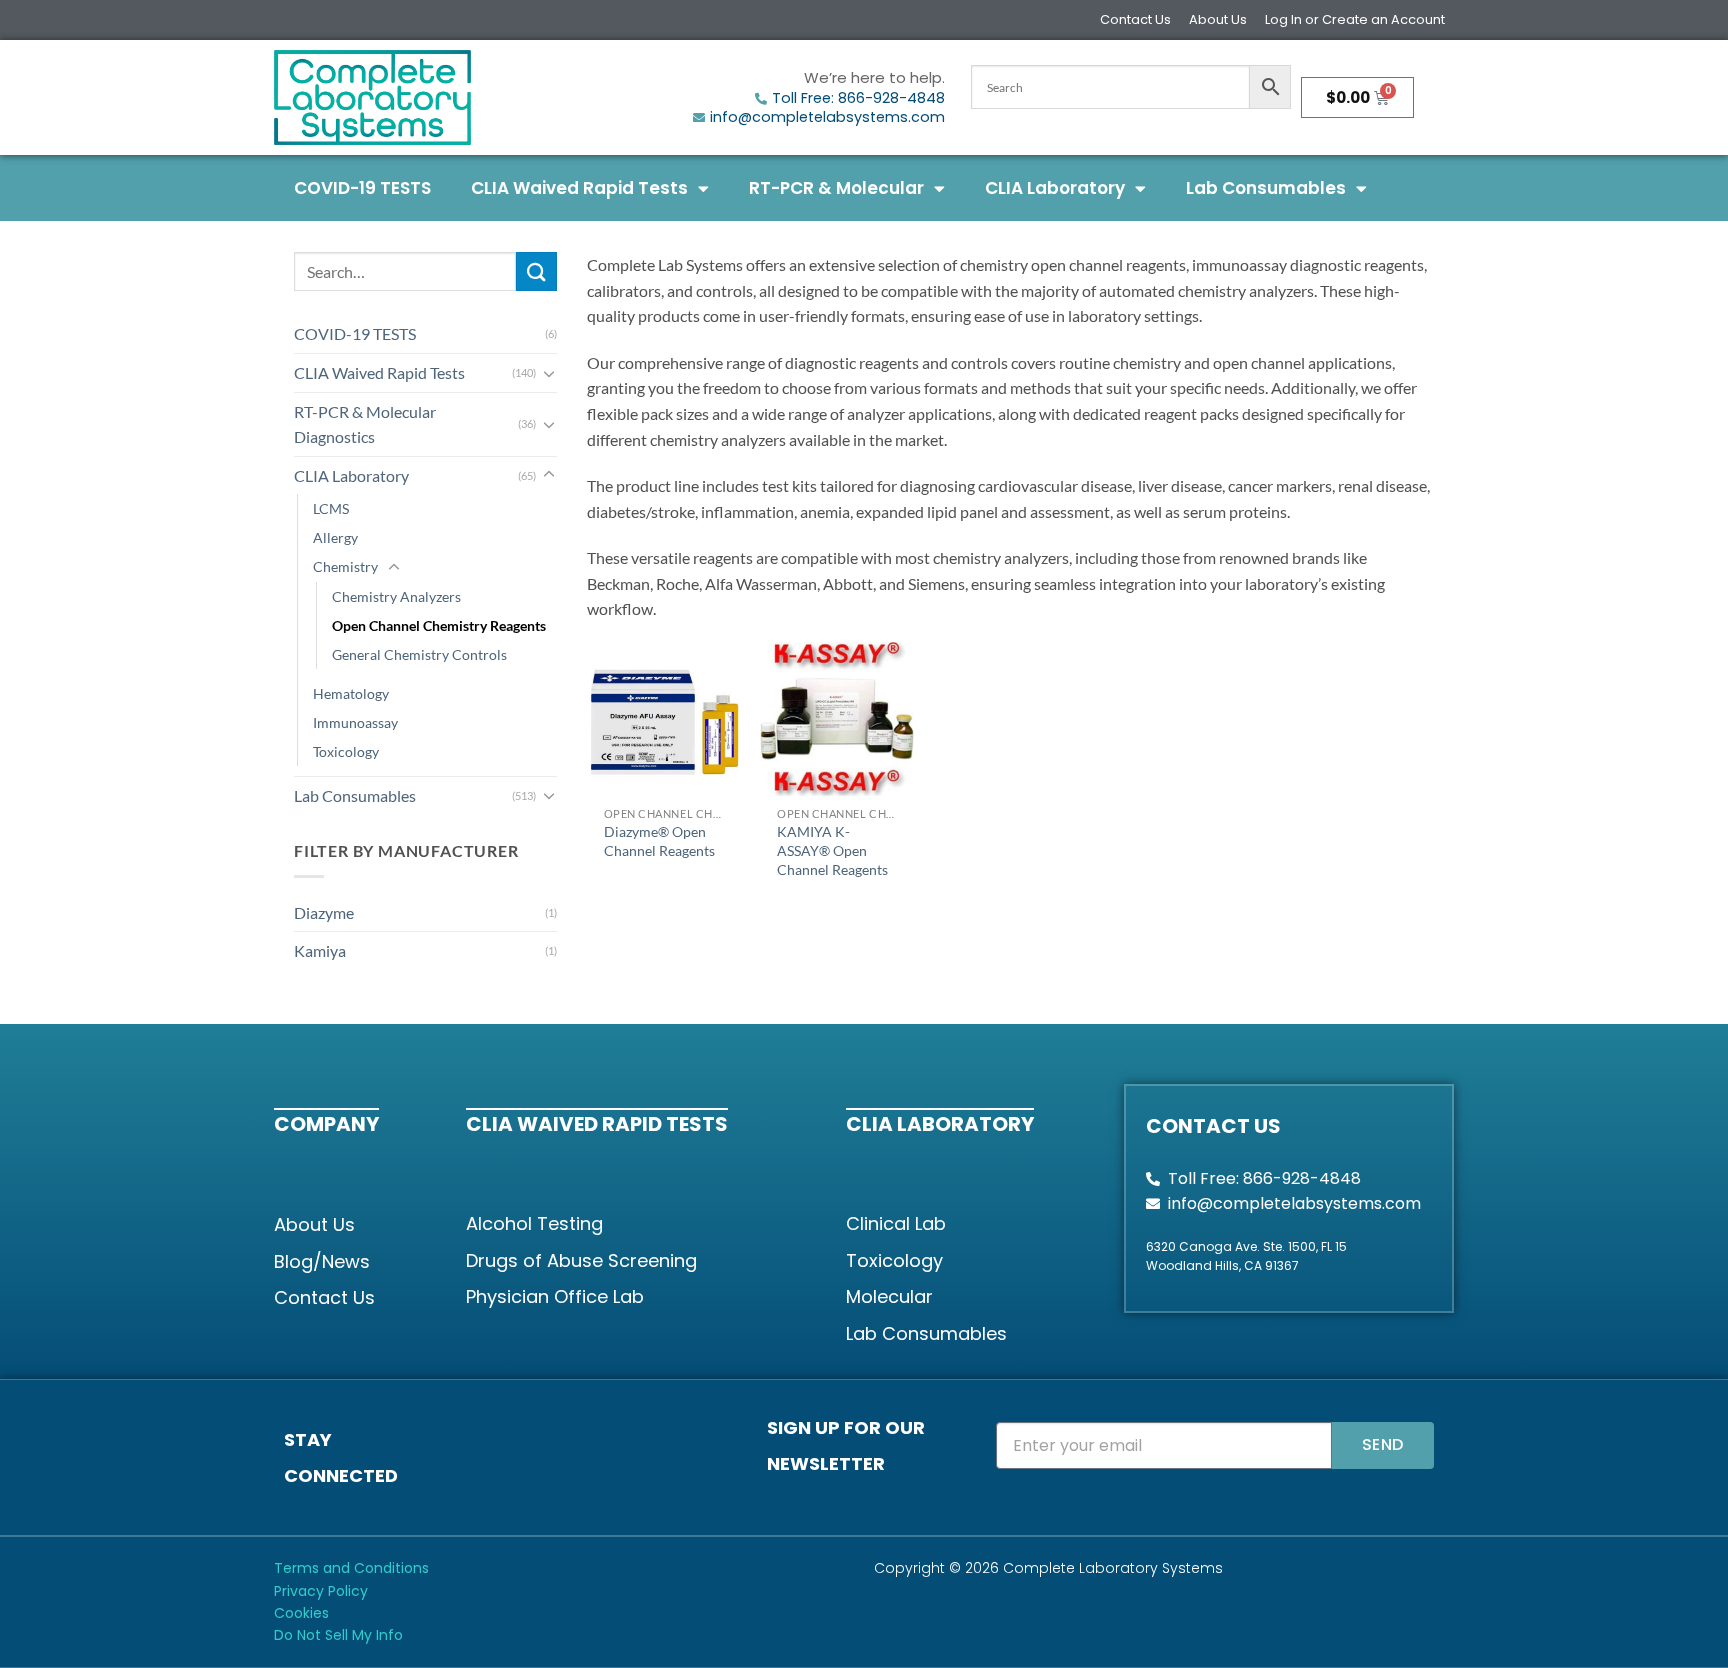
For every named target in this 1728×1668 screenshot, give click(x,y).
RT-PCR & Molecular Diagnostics (365, 424)
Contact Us (1135, 19)
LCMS (331, 508)
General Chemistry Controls (419, 654)
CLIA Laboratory (1055, 188)
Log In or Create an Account (1355, 19)
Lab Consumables (1266, 188)
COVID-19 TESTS (362, 188)
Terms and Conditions (351, 1568)
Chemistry (345, 566)
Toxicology (346, 751)
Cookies (301, 1613)
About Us (1218, 19)
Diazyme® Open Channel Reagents (659, 841)
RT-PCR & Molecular (836, 188)
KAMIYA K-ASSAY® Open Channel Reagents (832, 850)
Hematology (351, 693)
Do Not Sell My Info (338, 1635)
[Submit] (536, 271)
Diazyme (324, 912)
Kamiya (320, 950)
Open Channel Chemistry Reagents (439, 625)
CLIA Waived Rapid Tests (579, 188)
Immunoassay (355, 722)
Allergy (335, 537)
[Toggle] (549, 373)
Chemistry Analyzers (396, 596)
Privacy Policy (321, 1591)
